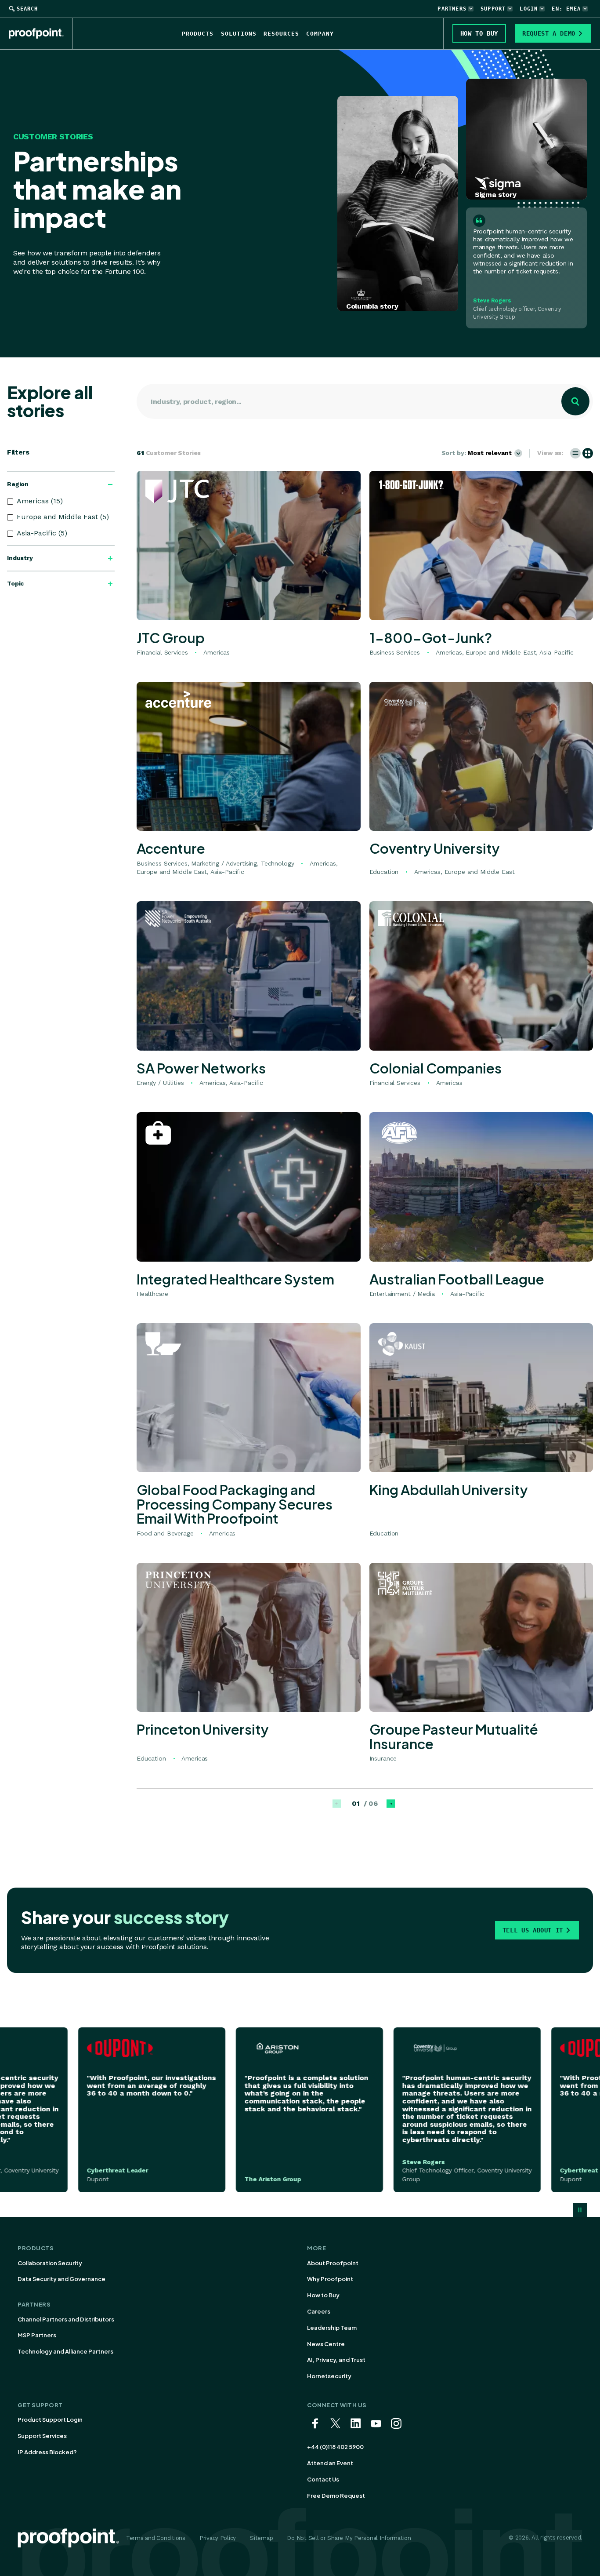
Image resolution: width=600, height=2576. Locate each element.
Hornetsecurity (329, 2376)
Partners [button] (452, 9)
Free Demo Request (336, 2496)
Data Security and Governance (61, 2279)
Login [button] (529, 9)
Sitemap (261, 2538)
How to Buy (323, 2295)
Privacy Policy (218, 2538)
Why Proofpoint (330, 2279)
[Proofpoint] (41, 33)
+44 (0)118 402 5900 (335, 2447)
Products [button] (198, 34)
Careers (319, 2311)
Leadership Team (332, 2328)
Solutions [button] (239, 34)
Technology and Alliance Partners (65, 2351)
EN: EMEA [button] (566, 9)
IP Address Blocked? (47, 2452)
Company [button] (320, 34)
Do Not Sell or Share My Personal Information (349, 2538)
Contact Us (323, 2479)
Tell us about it (533, 1930)
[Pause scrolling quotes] (580, 2210)
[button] (575, 453)
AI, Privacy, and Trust (336, 2360)
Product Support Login (50, 2420)
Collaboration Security (50, 2263)
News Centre (326, 2344)
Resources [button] (281, 34)
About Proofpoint (333, 2263)
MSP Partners (37, 2335)
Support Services (42, 2436)
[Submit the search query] (575, 401)
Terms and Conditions (156, 2538)
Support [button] (493, 9)
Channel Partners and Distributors (66, 2319)
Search (27, 9)
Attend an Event (330, 2463)
